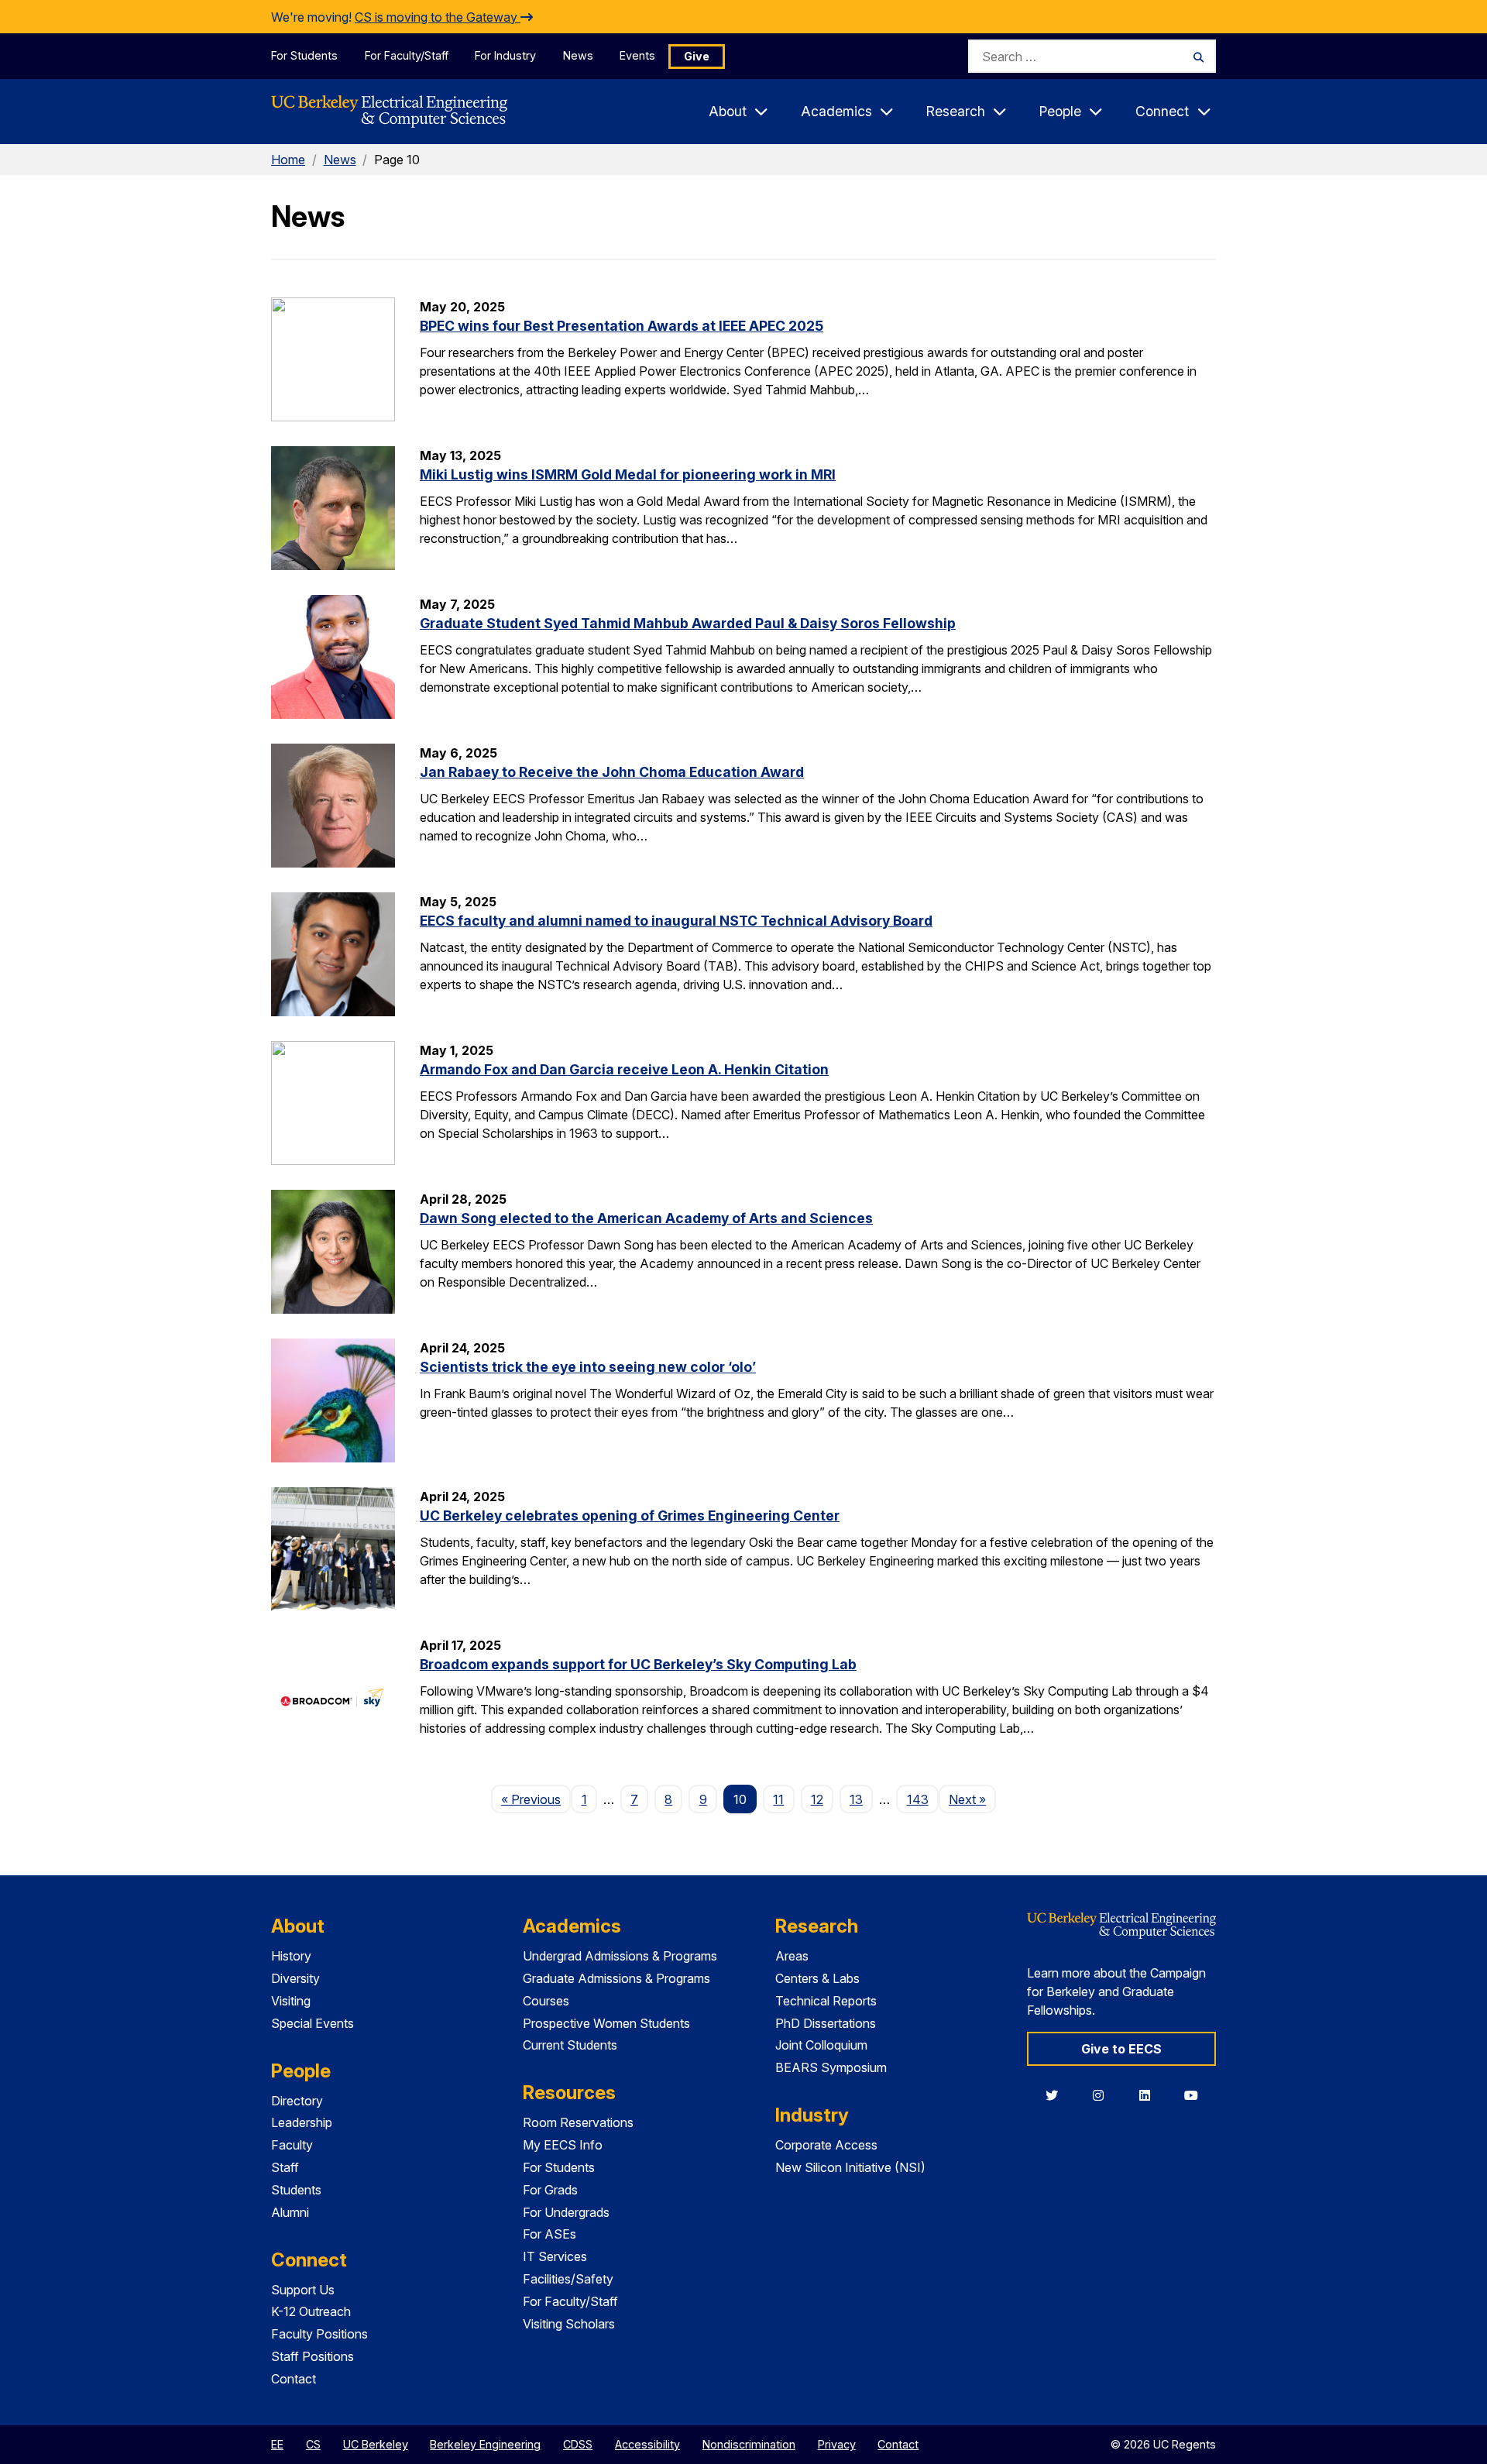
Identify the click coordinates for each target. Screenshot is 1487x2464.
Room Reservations (578, 2122)
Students (296, 2190)
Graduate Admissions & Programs (616, 1978)
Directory (297, 2101)
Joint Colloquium (821, 2045)
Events (637, 55)
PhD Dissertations (826, 2023)
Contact (294, 2379)
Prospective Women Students (606, 2023)
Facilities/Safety (568, 2279)
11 (778, 1799)
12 (817, 1799)
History (291, 1956)
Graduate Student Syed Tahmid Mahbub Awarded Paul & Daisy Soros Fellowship (688, 623)
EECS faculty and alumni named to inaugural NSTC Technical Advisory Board (676, 921)
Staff (285, 2167)
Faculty (292, 2145)
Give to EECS (1121, 2049)
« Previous (536, 1799)
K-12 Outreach (311, 2311)
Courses (546, 2001)
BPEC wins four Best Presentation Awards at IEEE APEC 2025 (622, 326)
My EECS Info (563, 2145)
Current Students (570, 2045)
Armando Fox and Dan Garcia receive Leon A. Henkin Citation (624, 1069)
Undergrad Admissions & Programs (620, 1956)
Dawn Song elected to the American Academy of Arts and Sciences (646, 1218)
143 (918, 1799)
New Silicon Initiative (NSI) (850, 2167)
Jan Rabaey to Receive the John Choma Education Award (612, 772)
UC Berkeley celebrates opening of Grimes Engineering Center (630, 1516)
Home (288, 160)
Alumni (290, 2212)
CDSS (578, 2444)
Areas (792, 1956)
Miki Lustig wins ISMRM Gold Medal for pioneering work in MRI (628, 474)
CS (313, 2444)
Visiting (291, 2001)
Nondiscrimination (749, 2444)
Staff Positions (313, 2356)
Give (697, 56)
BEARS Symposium (831, 2067)
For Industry (505, 55)
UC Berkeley (376, 2444)
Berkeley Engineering (485, 2444)
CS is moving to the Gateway (438, 17)
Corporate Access (826, 2145)
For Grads (550, 2190)
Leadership (302, 2122)
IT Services (555, 2256)
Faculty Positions (319, 2334)
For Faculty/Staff (407, 55)
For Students (304, 55)
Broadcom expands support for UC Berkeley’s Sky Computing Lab (638, 1664)
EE (277, 2444)
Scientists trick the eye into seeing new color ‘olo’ (588, 1367)
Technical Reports (826, 2001)
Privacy (837, 2444)
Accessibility (647, 2444)
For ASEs (549, 2234)
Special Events (313, 2023)
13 (856, 1799)
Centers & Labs (817, 1978)
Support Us (303, 2290)
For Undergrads (566, 2212)
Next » (972, 1799)
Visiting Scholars (569, 2324)
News (578, 55)
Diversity (295, 1978)
